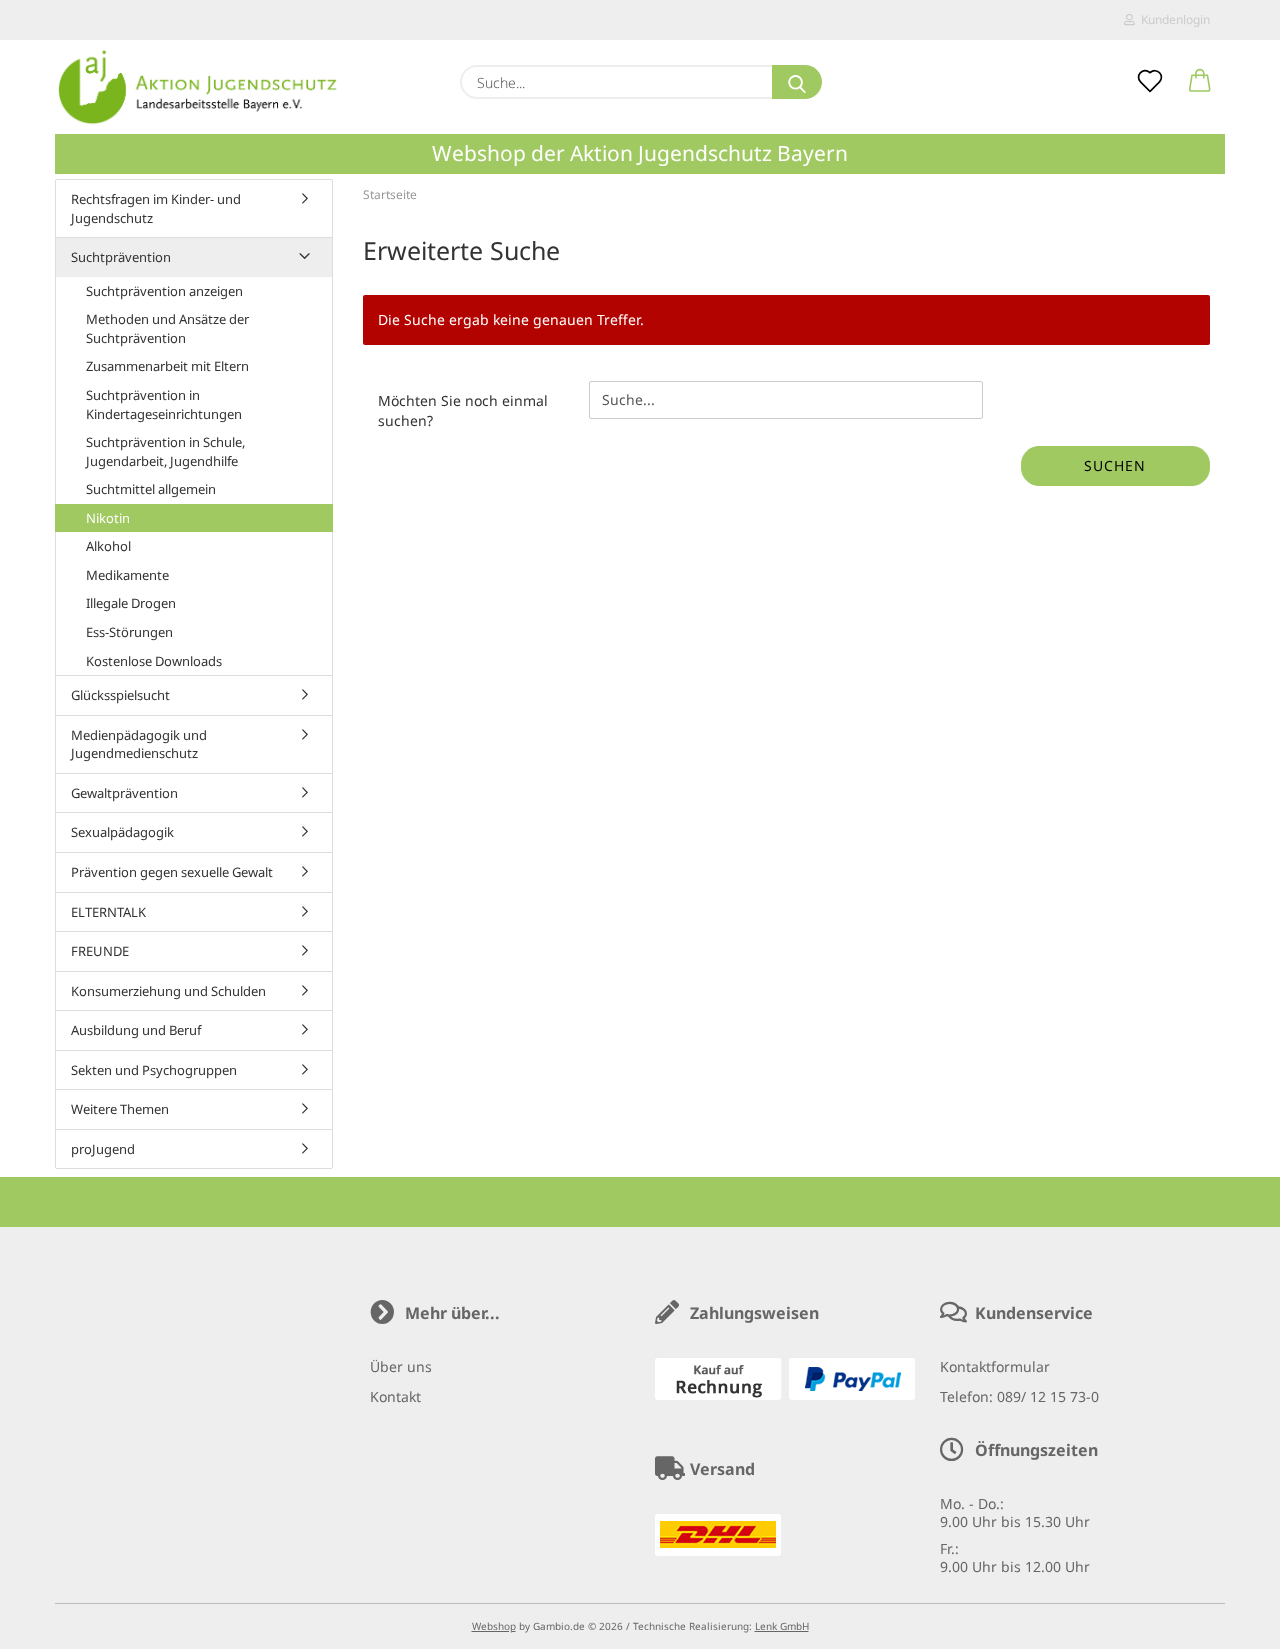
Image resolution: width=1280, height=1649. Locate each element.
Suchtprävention (121, 257)
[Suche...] (797, 82)
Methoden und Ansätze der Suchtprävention (167, 328)
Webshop (494, 1626)
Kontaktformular (995, 1366)
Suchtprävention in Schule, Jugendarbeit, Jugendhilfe (165, 451)
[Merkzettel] (1150, 82)
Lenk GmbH (782, 1626)
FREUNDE (100, 951)
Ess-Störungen (129, 632)
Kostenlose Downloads (154, 661)
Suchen (1115, 465)
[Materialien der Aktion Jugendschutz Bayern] (198, 87)
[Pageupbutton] (1225, 1619)
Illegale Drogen (131, 603)
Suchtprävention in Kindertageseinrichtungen (164, 404)
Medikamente (127, 575)
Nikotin (108, 518)
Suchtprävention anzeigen (164, 291)
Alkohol (108, 546)
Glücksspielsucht (120, 695)
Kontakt (395, 1396)
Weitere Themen (120, 1109)
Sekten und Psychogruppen (154, 1070)
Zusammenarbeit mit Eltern (167, 366)
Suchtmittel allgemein (151, 489)
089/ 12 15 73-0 (1048, 1396)
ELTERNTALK (108, 912)
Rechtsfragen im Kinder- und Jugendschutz (156, 208)
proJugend (103, 1149)
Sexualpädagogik (122, 832)
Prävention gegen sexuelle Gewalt (172, 872)
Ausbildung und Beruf (136, 1030)
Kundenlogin (1172, 19)
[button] (1200, 82)
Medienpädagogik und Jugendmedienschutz (139, 744)
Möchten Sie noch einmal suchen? (463, 410)
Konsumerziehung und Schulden (168, 991)
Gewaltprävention (124, 793)
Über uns (401, 1366)
